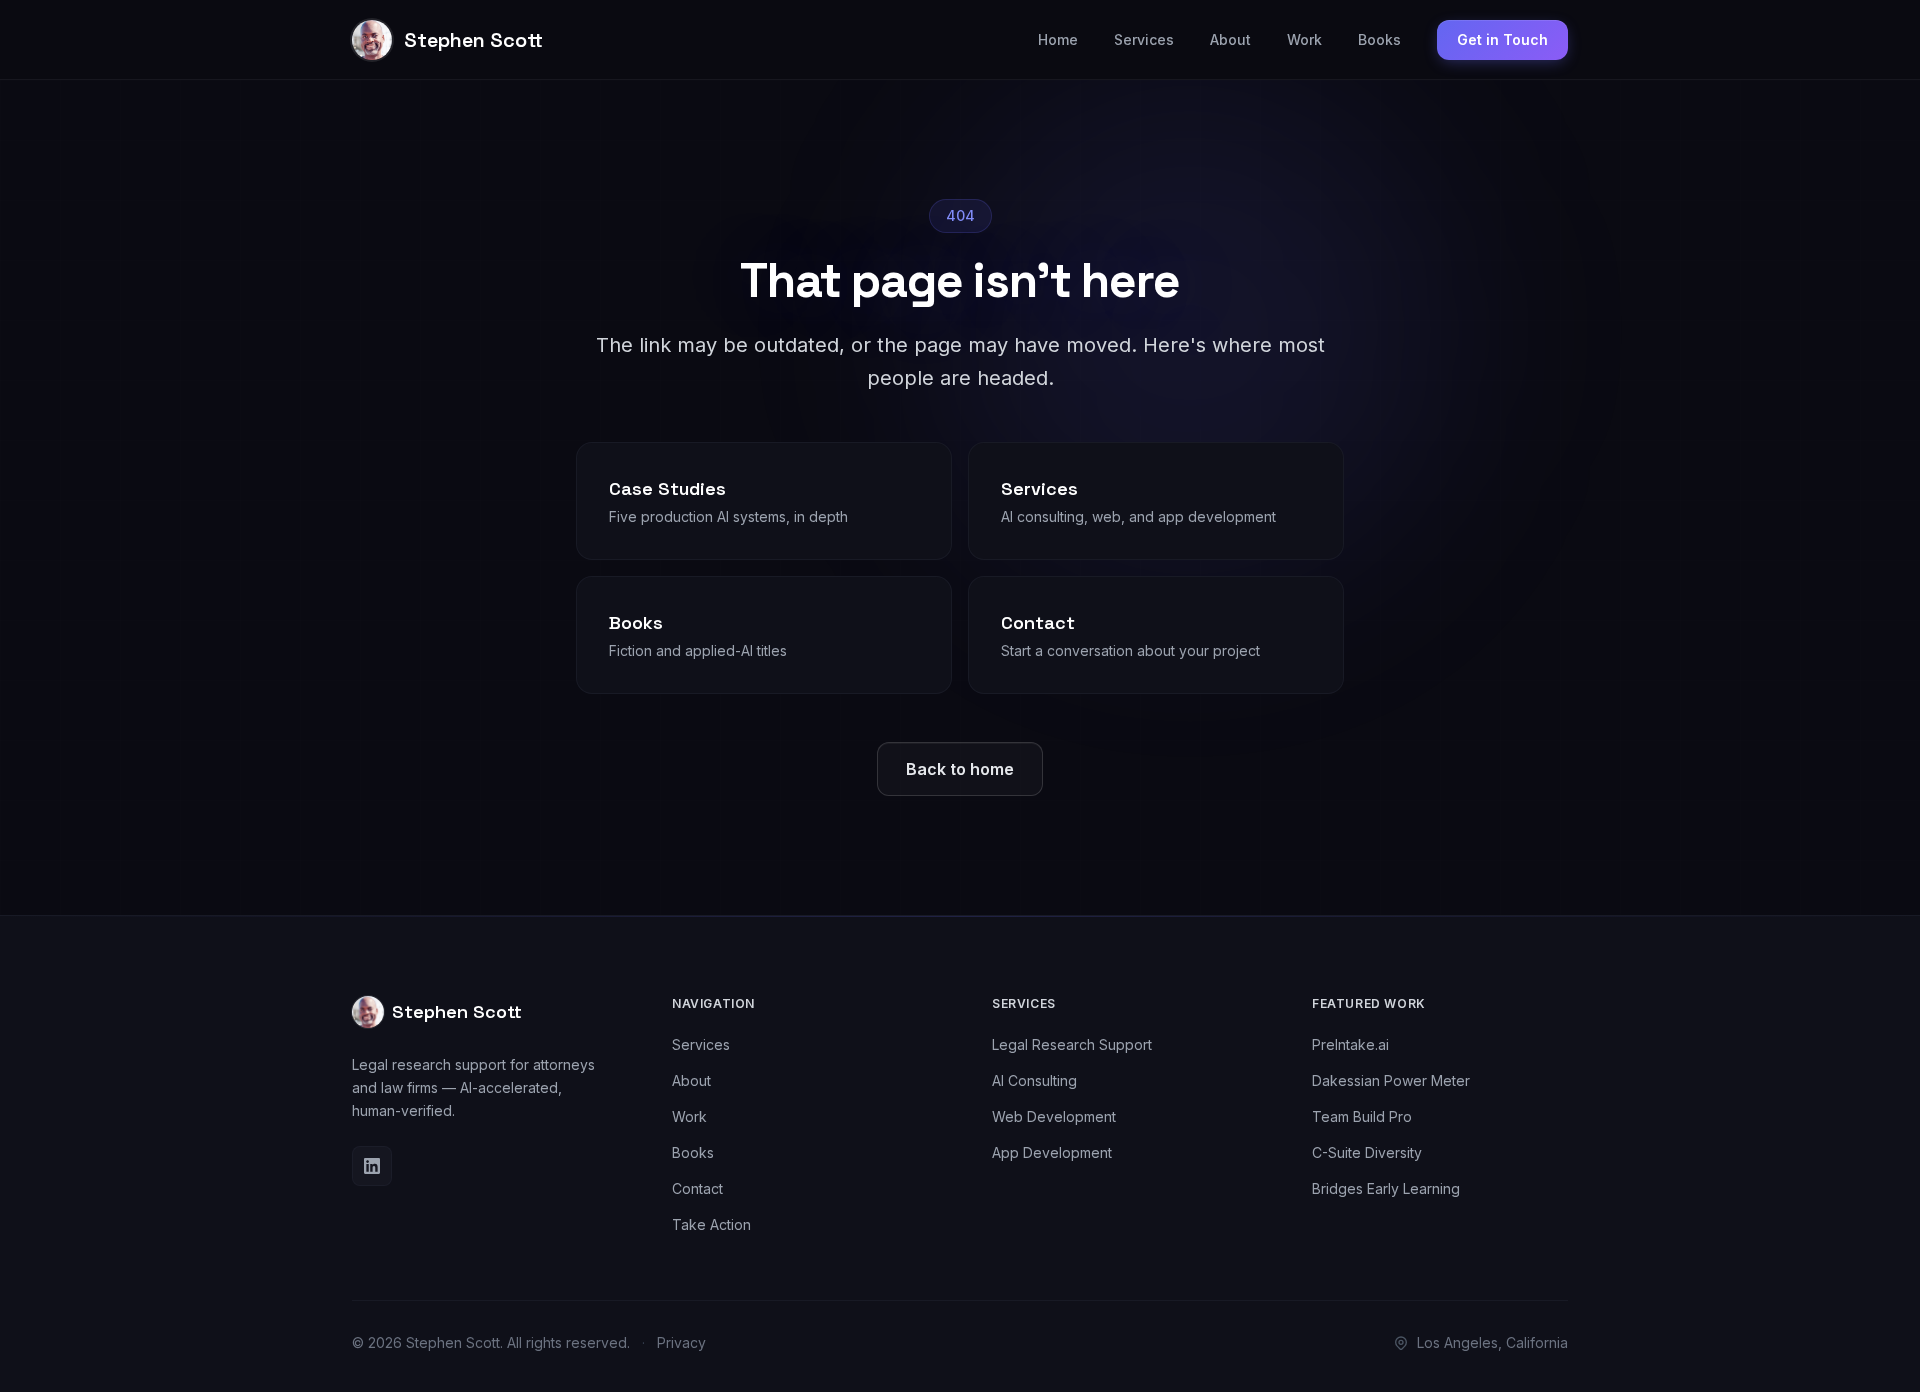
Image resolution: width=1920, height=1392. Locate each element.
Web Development (1054, 1116)
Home (1058, 39)
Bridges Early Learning (1386, 1188)
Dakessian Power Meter (1391, 1080)
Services (1144, 39)
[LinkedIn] (372, 1166)
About (1230, 39)
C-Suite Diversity (1367, 1152)
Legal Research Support (1072, 1044)
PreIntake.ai (1350, 1044)
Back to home (960, 769)
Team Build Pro (1362, 1116)
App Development (1052, 1152)
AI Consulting (1034, 1080)
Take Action (711, 1224)
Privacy (681, 1342)
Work (1304, 39)
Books (1379, 39)
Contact (697, 1188)
